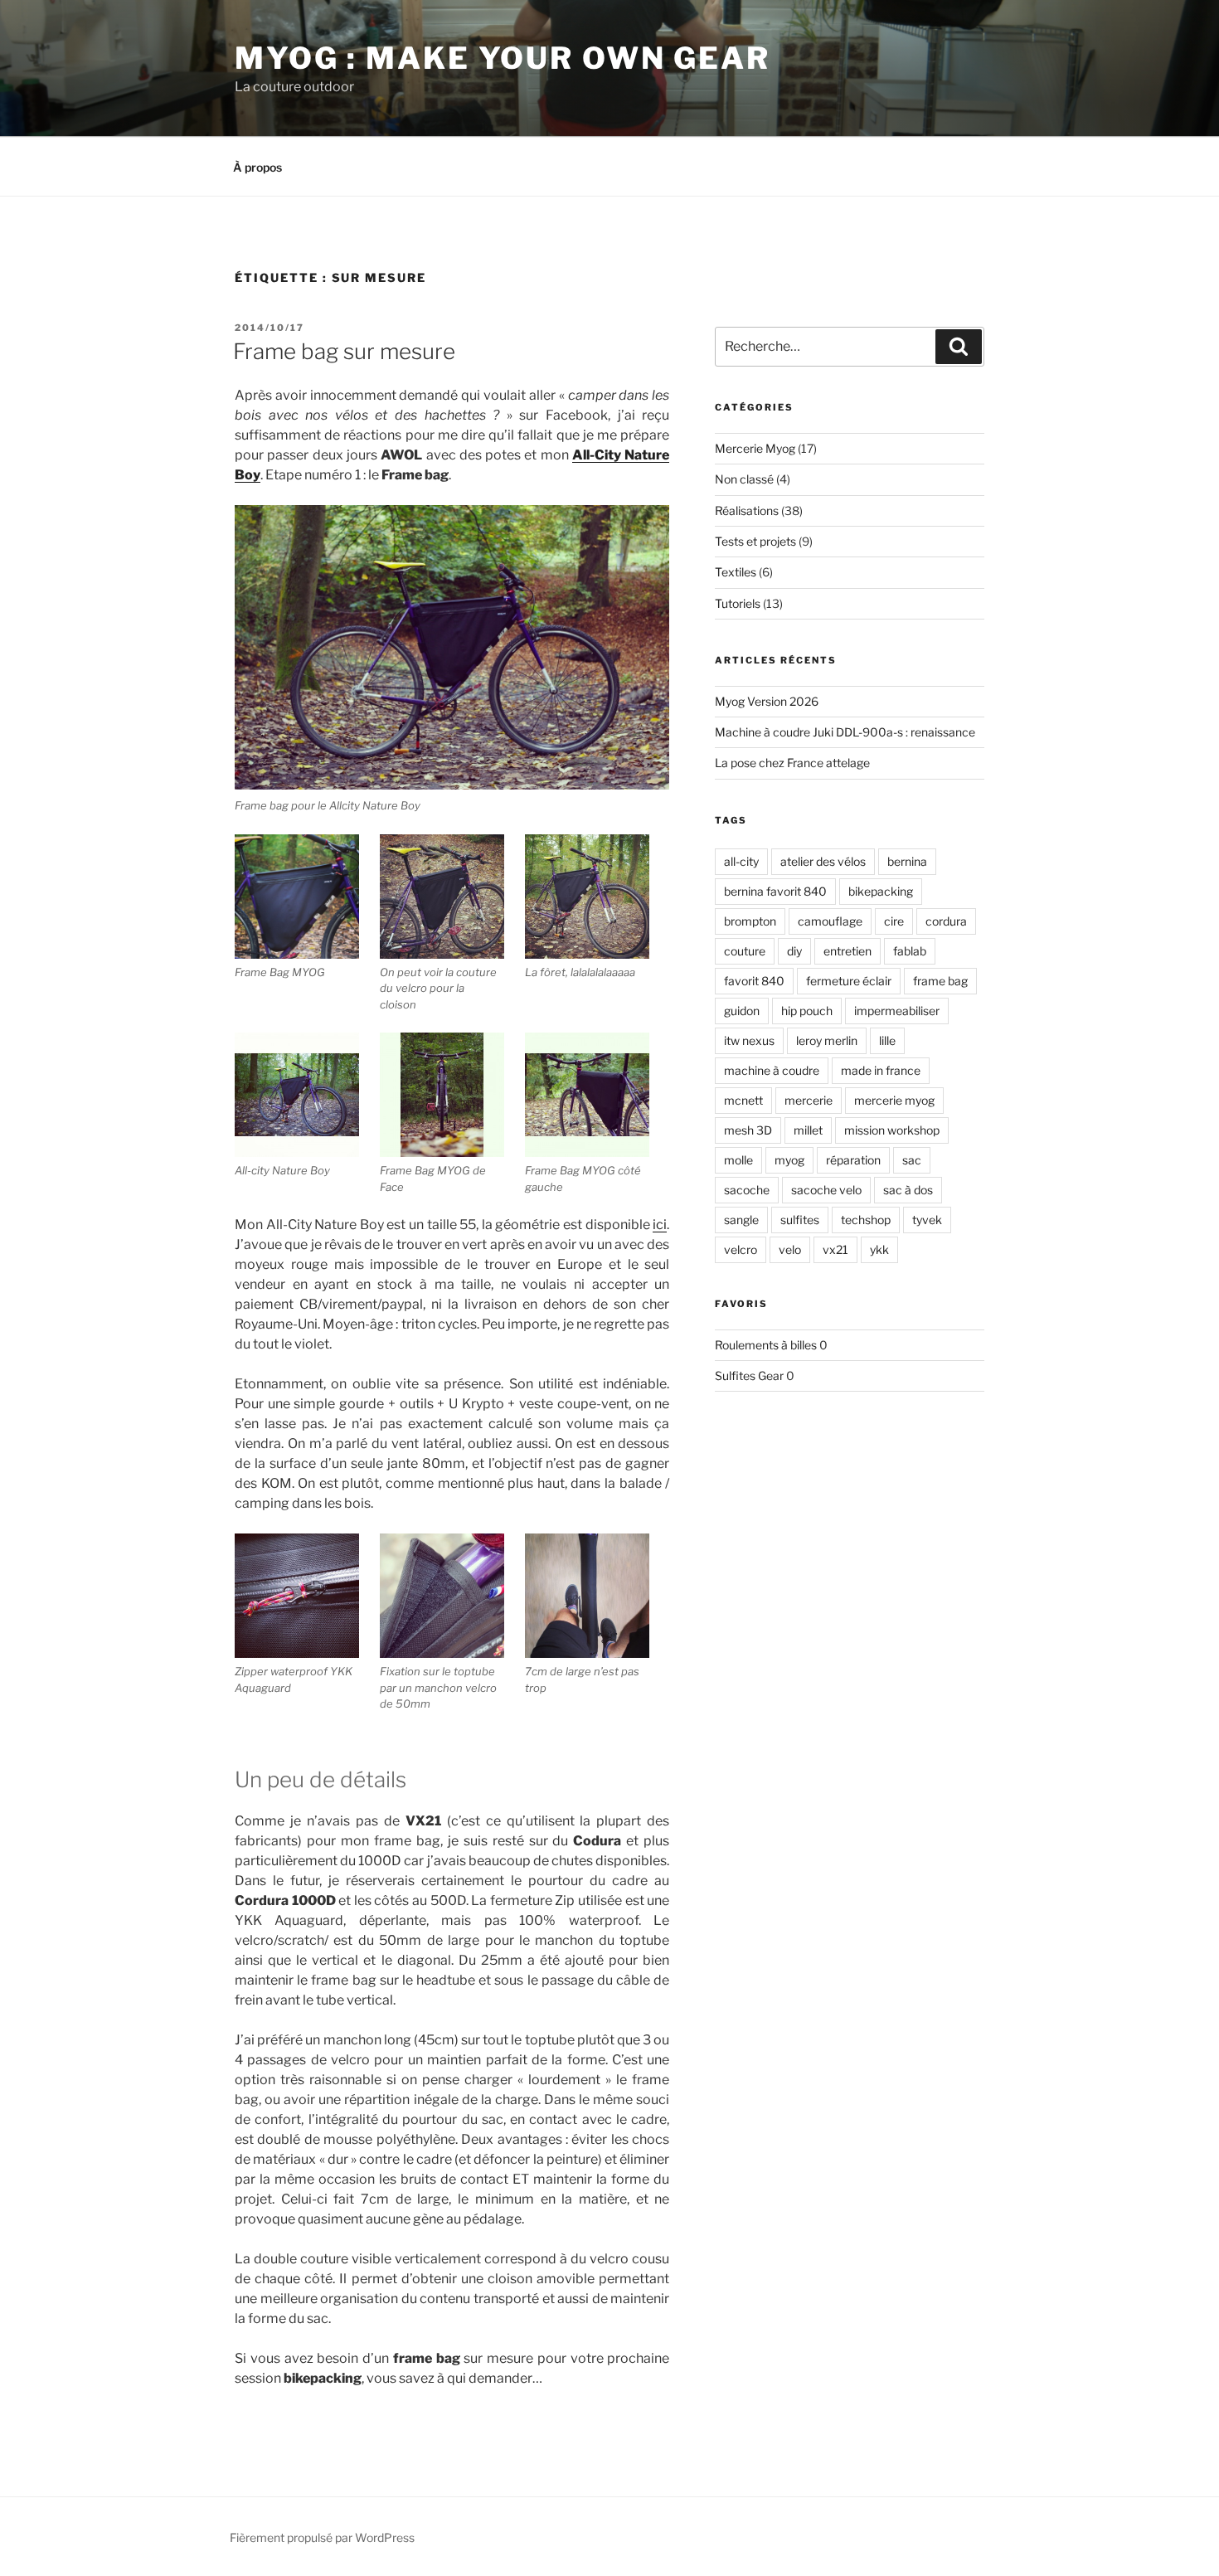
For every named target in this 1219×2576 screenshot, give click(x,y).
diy (794, 951)
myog (789, 1160)
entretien (847, 951)
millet (808, 1130)
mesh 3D (748, 1130)
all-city (741, 861)
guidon (742, 1011)
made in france (881, 1070)
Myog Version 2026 (767, 701)
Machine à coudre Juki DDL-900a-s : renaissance (845, 732)
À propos (257, 167)
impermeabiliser (897, 1011)
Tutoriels (738, 603)
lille (887, 1040)
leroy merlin (827, 1040)
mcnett (743, 1100)
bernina (907, 861)
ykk (879, 1249)
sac (912, 1160)
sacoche (747, 1190)
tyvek (927, 1220)
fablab (910, 951)
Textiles (736, 572)
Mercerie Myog (755, 448)
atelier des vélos (823, 861)
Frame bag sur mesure (344, 351)
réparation (853, 1160)
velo (790, 1249)
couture (745, 951)
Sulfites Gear (749, 1375)
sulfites (800, 1220)
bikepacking (881, 891)
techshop (866, 1220)
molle (738, 1160)
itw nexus (749, 1040)
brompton (750, 921)
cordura (946, 921)
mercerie (809, 1100)
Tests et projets (755, 541)
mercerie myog (894, 1100)
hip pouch (807, 1011)
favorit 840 (754, 981)
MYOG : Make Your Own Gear (503, 58)
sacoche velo (826, 1190)
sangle (741, 1220)
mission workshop (892, 1130)
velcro (741, 1249)
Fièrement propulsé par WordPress (322, 2537)
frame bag (940, 981)
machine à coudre (772, 1070)
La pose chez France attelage (792, 763)
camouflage (830, 921)
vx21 (835, 1249)
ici (660, 1225)
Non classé (744, 479)
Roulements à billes (766, 1345)
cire (894, 921)
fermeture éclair (849, 981)
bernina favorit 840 (775, 891)
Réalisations (747, 510)
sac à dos (908, 1190)
